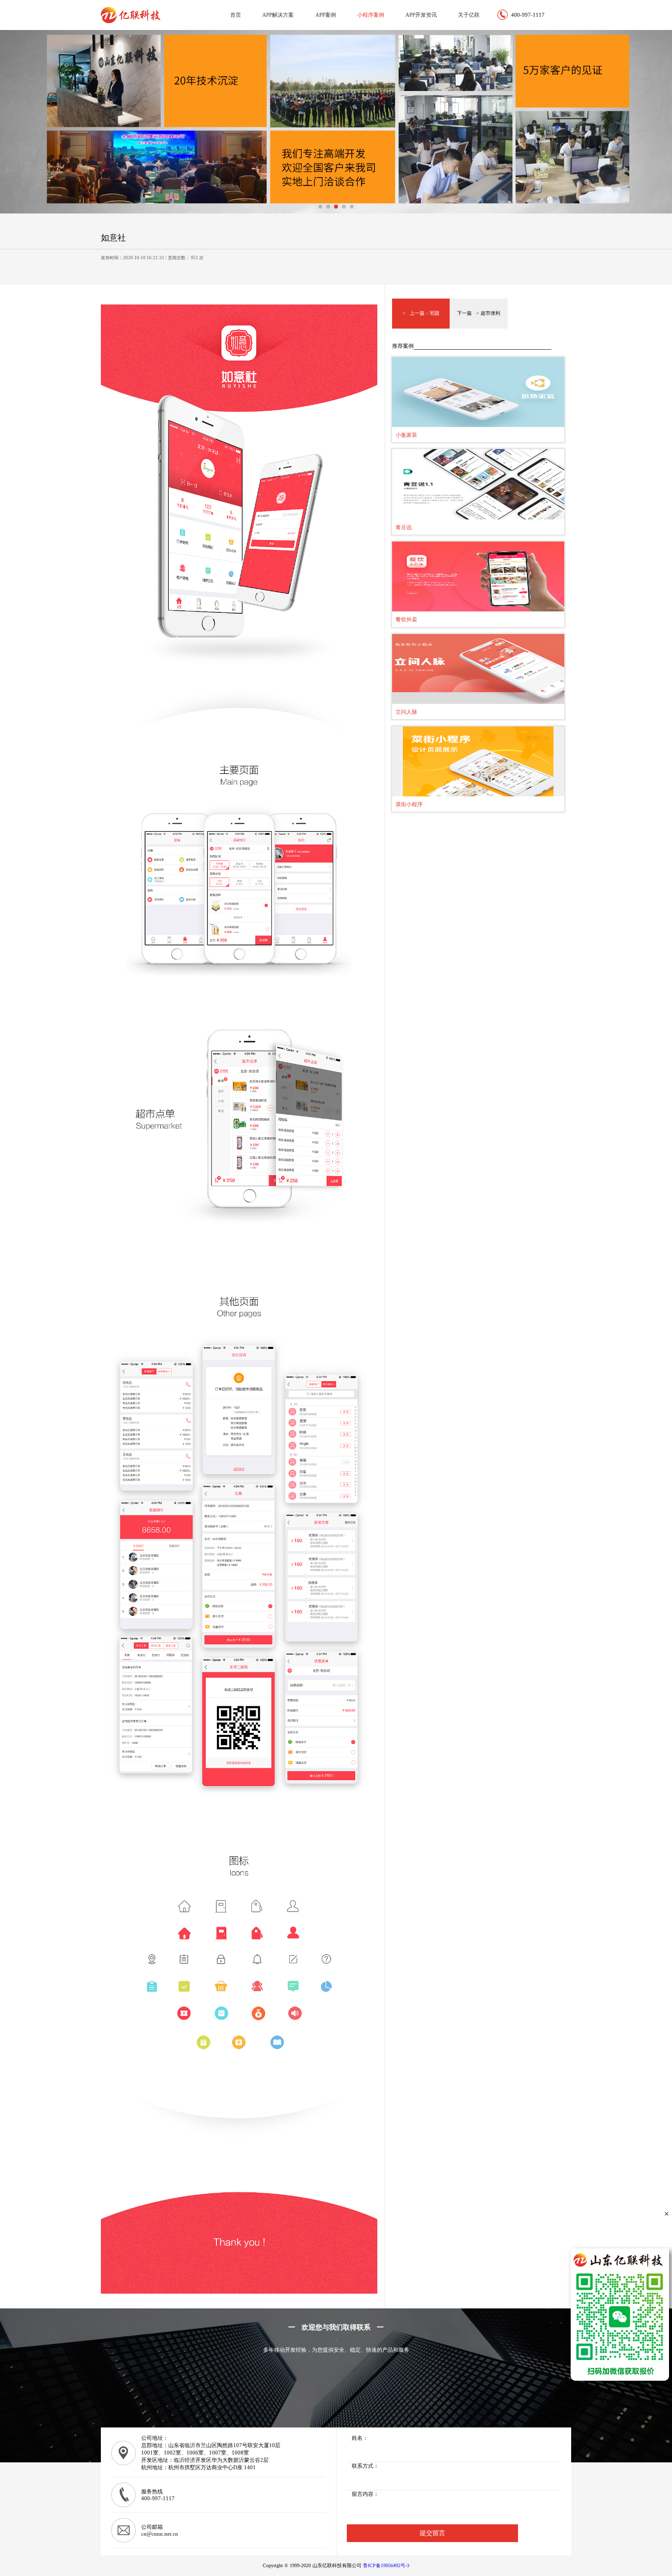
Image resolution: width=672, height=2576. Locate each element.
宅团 (434, 313)
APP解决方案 (278, 15)
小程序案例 (371, 15)
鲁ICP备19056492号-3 (386, 2565)
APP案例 (325, 15)
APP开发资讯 (421, 15)
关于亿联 (469, 15)
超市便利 (490, 313)
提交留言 (432, 2533)
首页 (236, 15)
